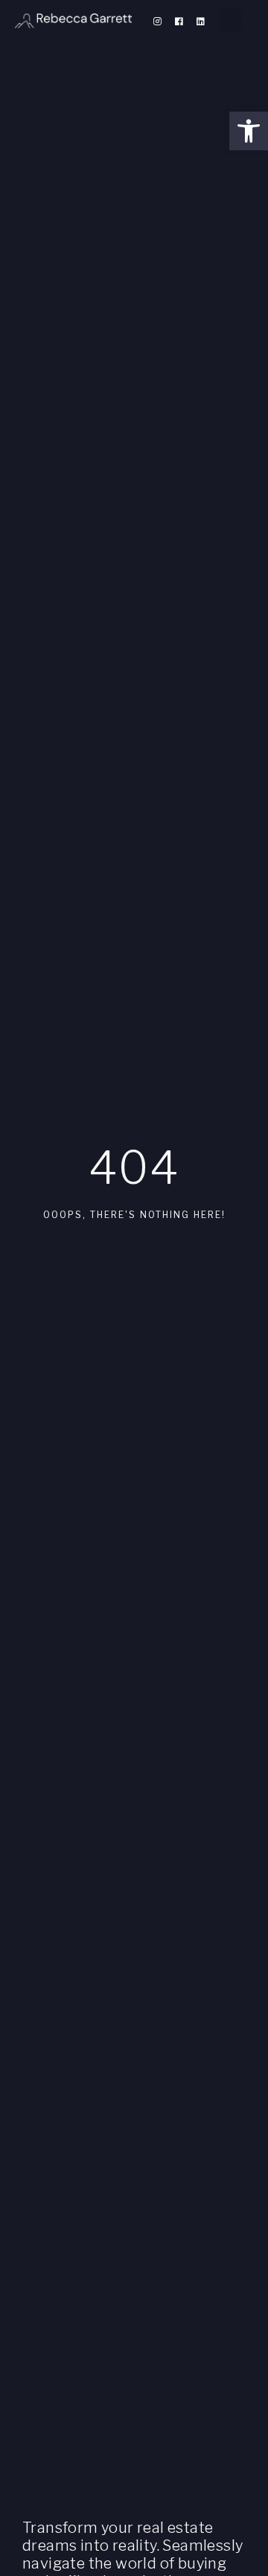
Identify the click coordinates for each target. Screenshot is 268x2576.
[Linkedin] (200, 22)
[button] (249, 131)
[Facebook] (179, 22)
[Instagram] (157, 22)
